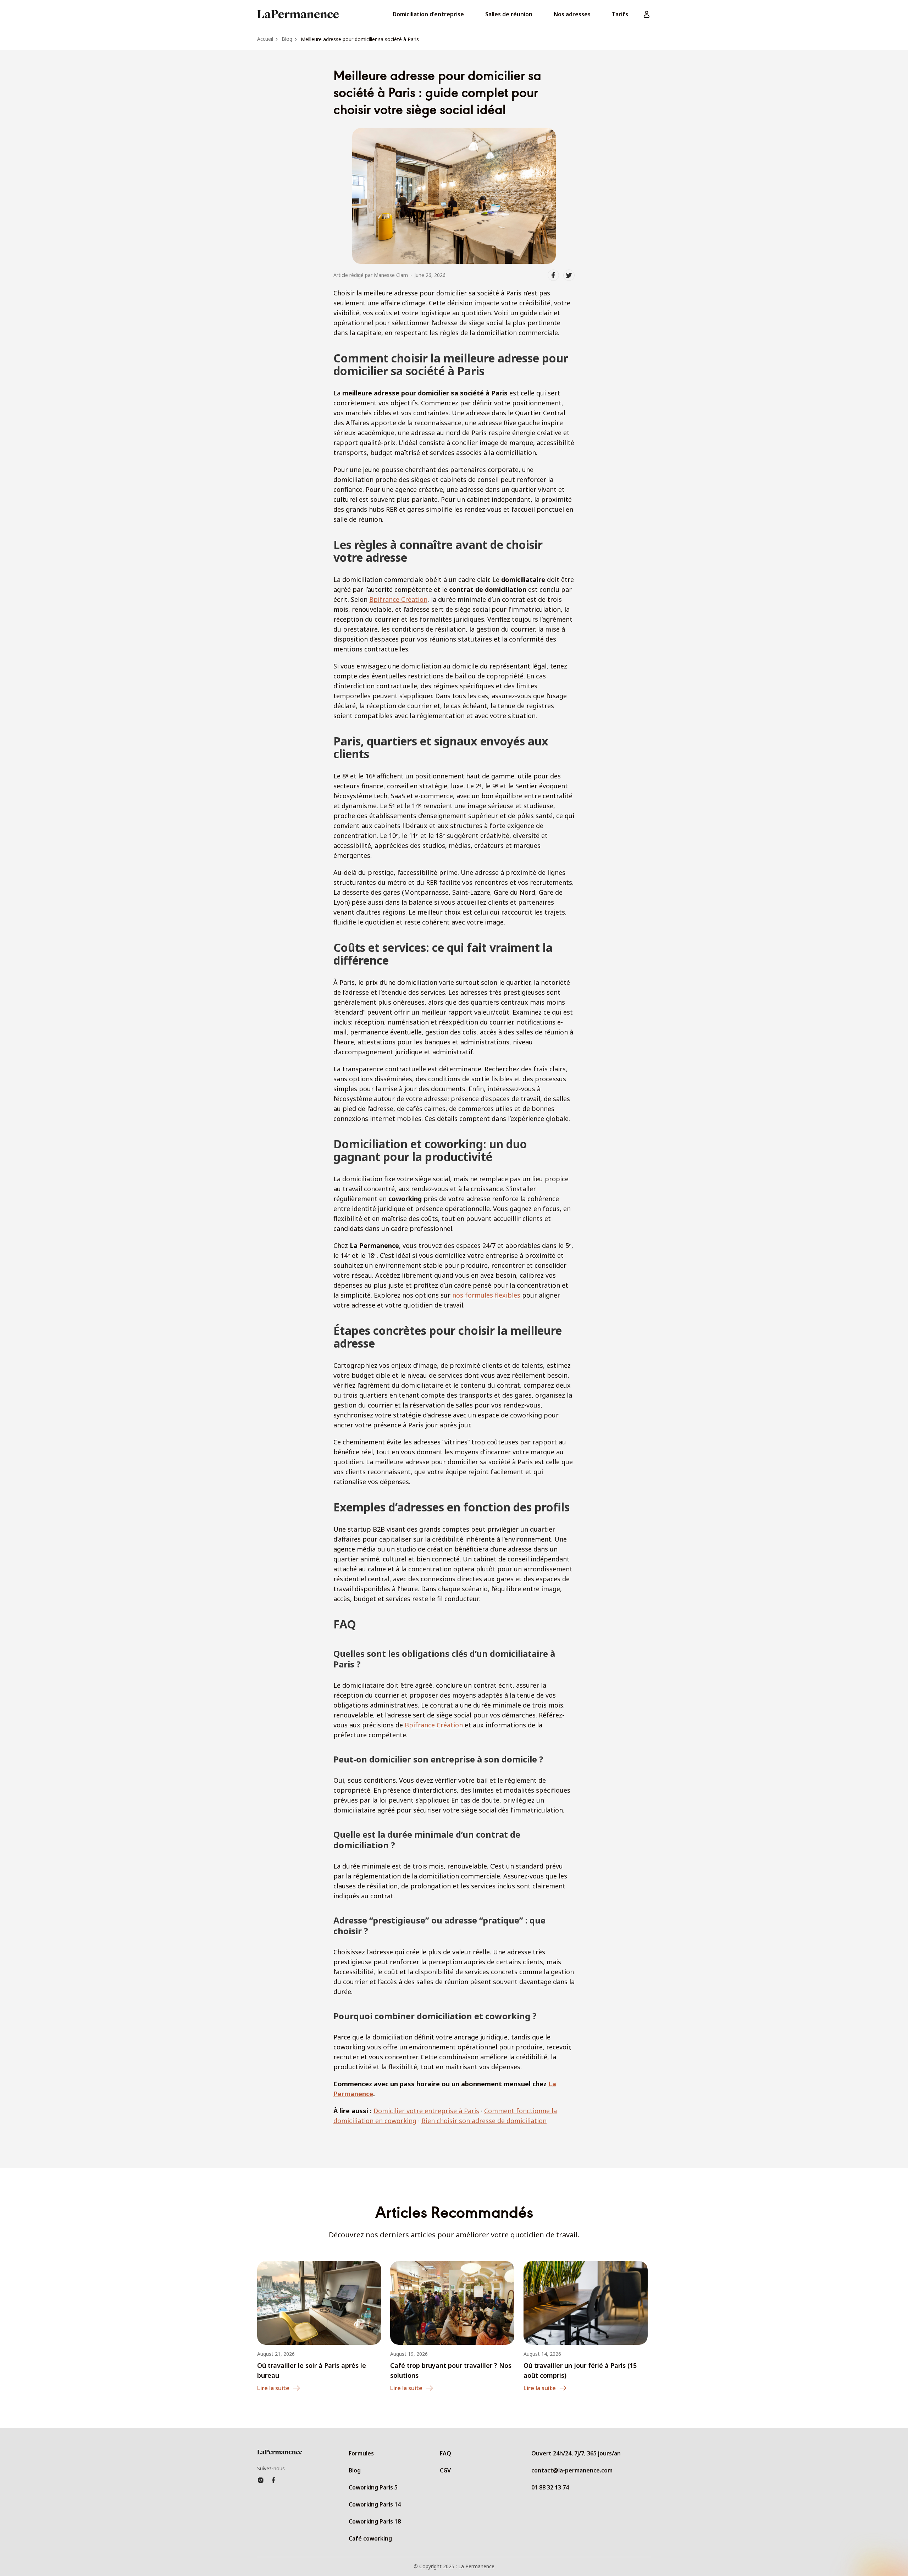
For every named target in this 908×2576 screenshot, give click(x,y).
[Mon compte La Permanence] (647, 14)
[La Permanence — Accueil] (298, 14)
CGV (445, 2470)
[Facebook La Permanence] (273, 2480)
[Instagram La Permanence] (261, 2480)
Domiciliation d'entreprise (428, 14)
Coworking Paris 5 (373, 2487)
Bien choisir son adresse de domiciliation (484, 2121)
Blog (355, 2470)
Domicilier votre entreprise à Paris (426, 2111)
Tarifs (620, 14)
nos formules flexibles (486, 1295)
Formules (361, 2453)
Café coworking (370, 2538)
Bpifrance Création (398, 599)
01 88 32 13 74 (550, 2487)
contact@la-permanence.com (572, 2470)
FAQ (445, 2453)
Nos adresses (572, 14)
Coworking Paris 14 (375, 2504)
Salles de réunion (509, 14)
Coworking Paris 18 (375, 2521)
